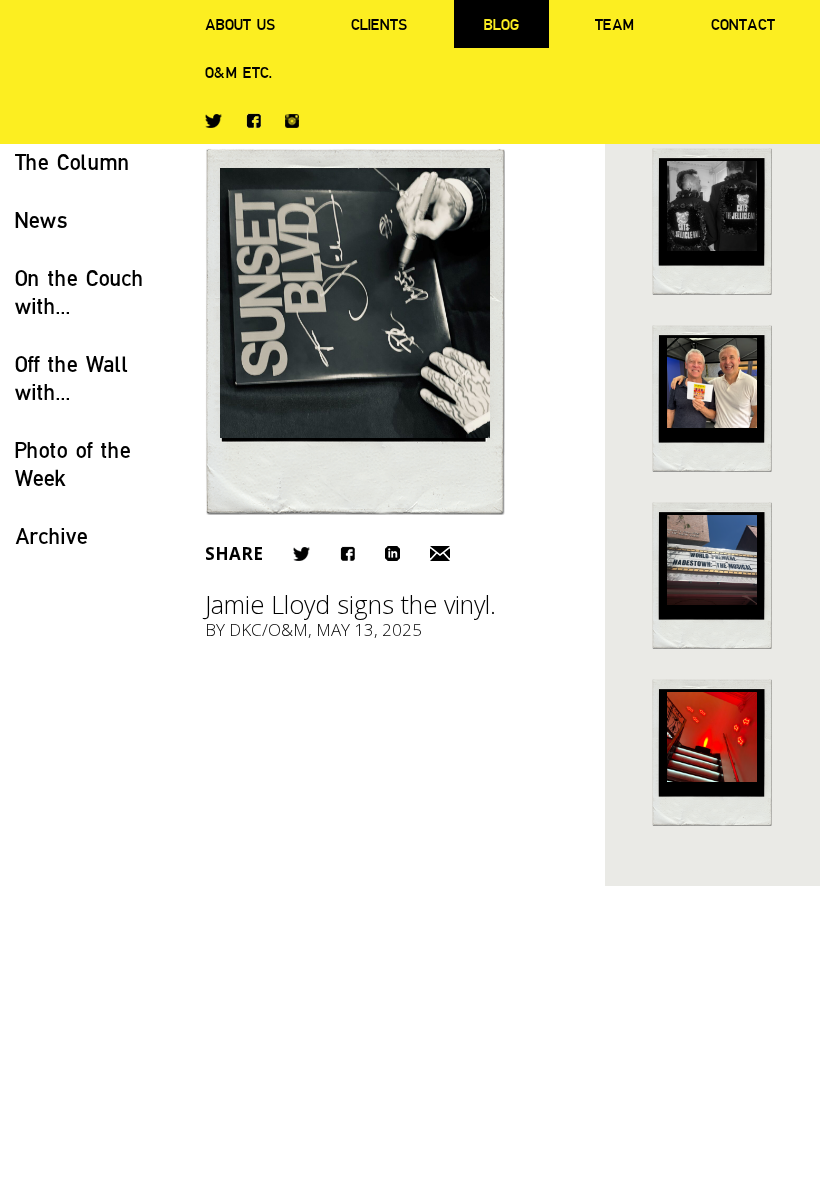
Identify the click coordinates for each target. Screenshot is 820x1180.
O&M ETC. (239, 72)
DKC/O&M (268, 629)
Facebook (253, 120)
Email (440, 553)
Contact (743, 24)
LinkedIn (392, 553)
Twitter (213, 121)
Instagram (292, 121)
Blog (501, 24)
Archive (51, 535)
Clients (379, 24)
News (41, 219)
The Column (72, 161)
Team (614, 24)
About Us (240, 24)
